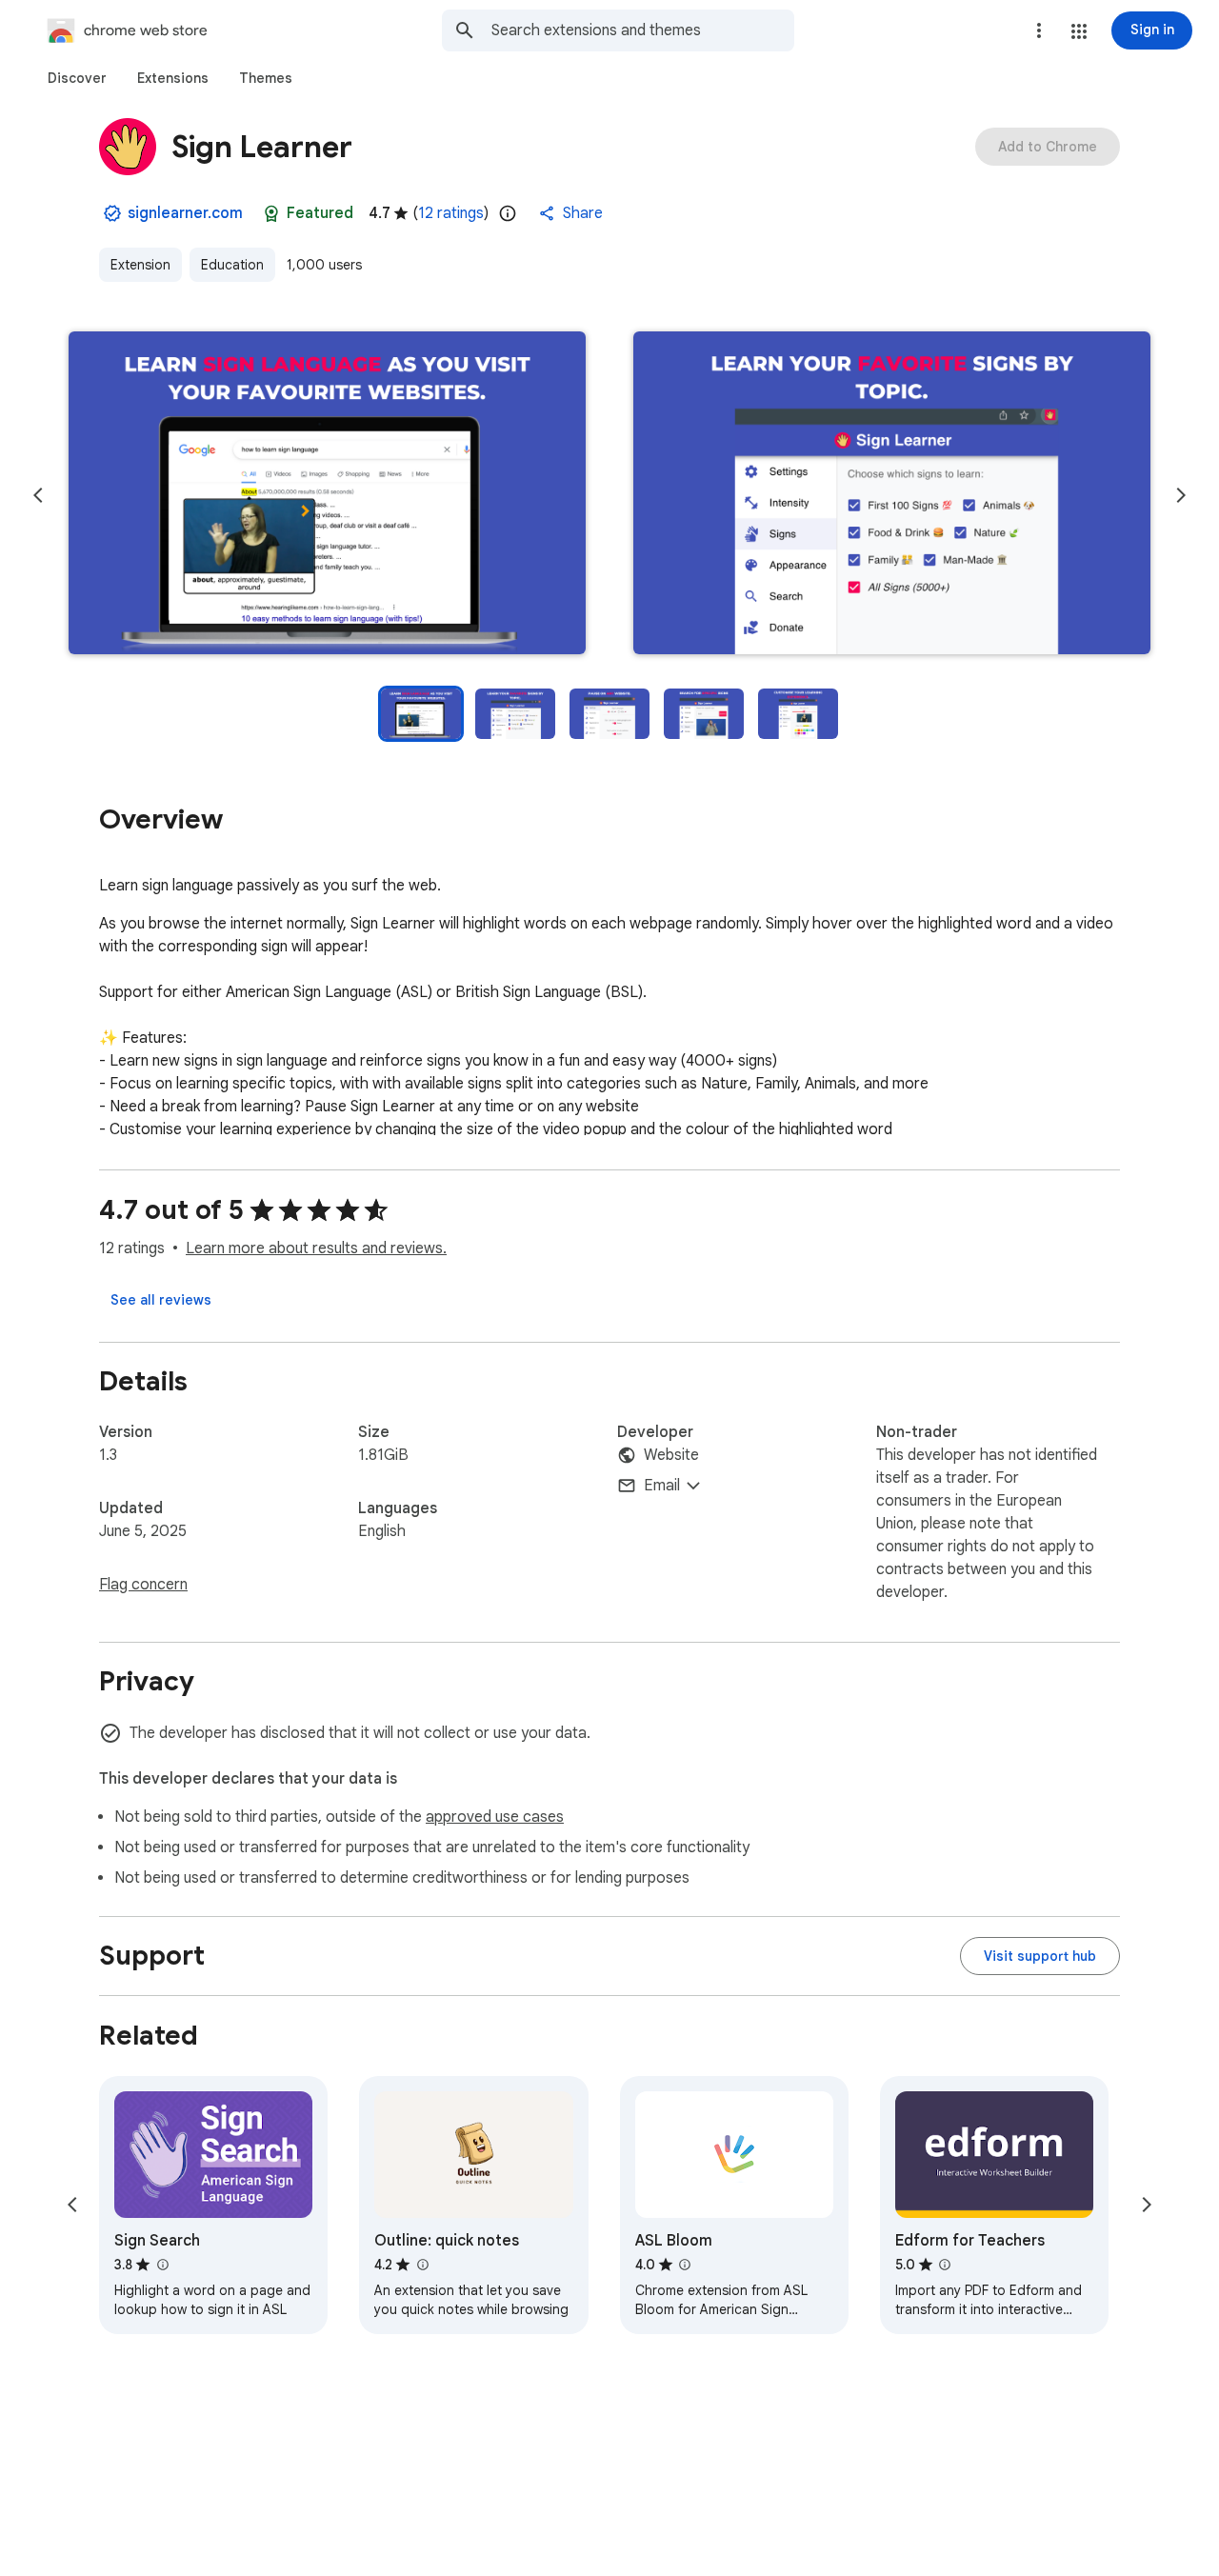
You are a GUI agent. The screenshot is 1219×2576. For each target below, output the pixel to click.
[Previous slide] (38, 495)
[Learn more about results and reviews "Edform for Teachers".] (945, 2265)
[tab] (77, 78)
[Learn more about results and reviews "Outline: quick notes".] (422, 2265)
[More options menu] (1039, 30)
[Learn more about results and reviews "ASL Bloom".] (685, 2265)
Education (232, 265)
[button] (1079, 31)
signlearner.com (185, 213)
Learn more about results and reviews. (316, 1248)
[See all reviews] (161, 1300)
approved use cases (495, 1817)
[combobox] (643, 30)
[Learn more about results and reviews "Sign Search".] (162, 2265)
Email (662, 1486)
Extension (140, 265)
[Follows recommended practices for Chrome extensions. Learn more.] (271, 213)
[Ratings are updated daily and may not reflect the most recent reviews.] (508, 213)
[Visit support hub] (1040, 1956)
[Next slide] (1181, 495)
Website (671, 1455)
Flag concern (143, 1585)
